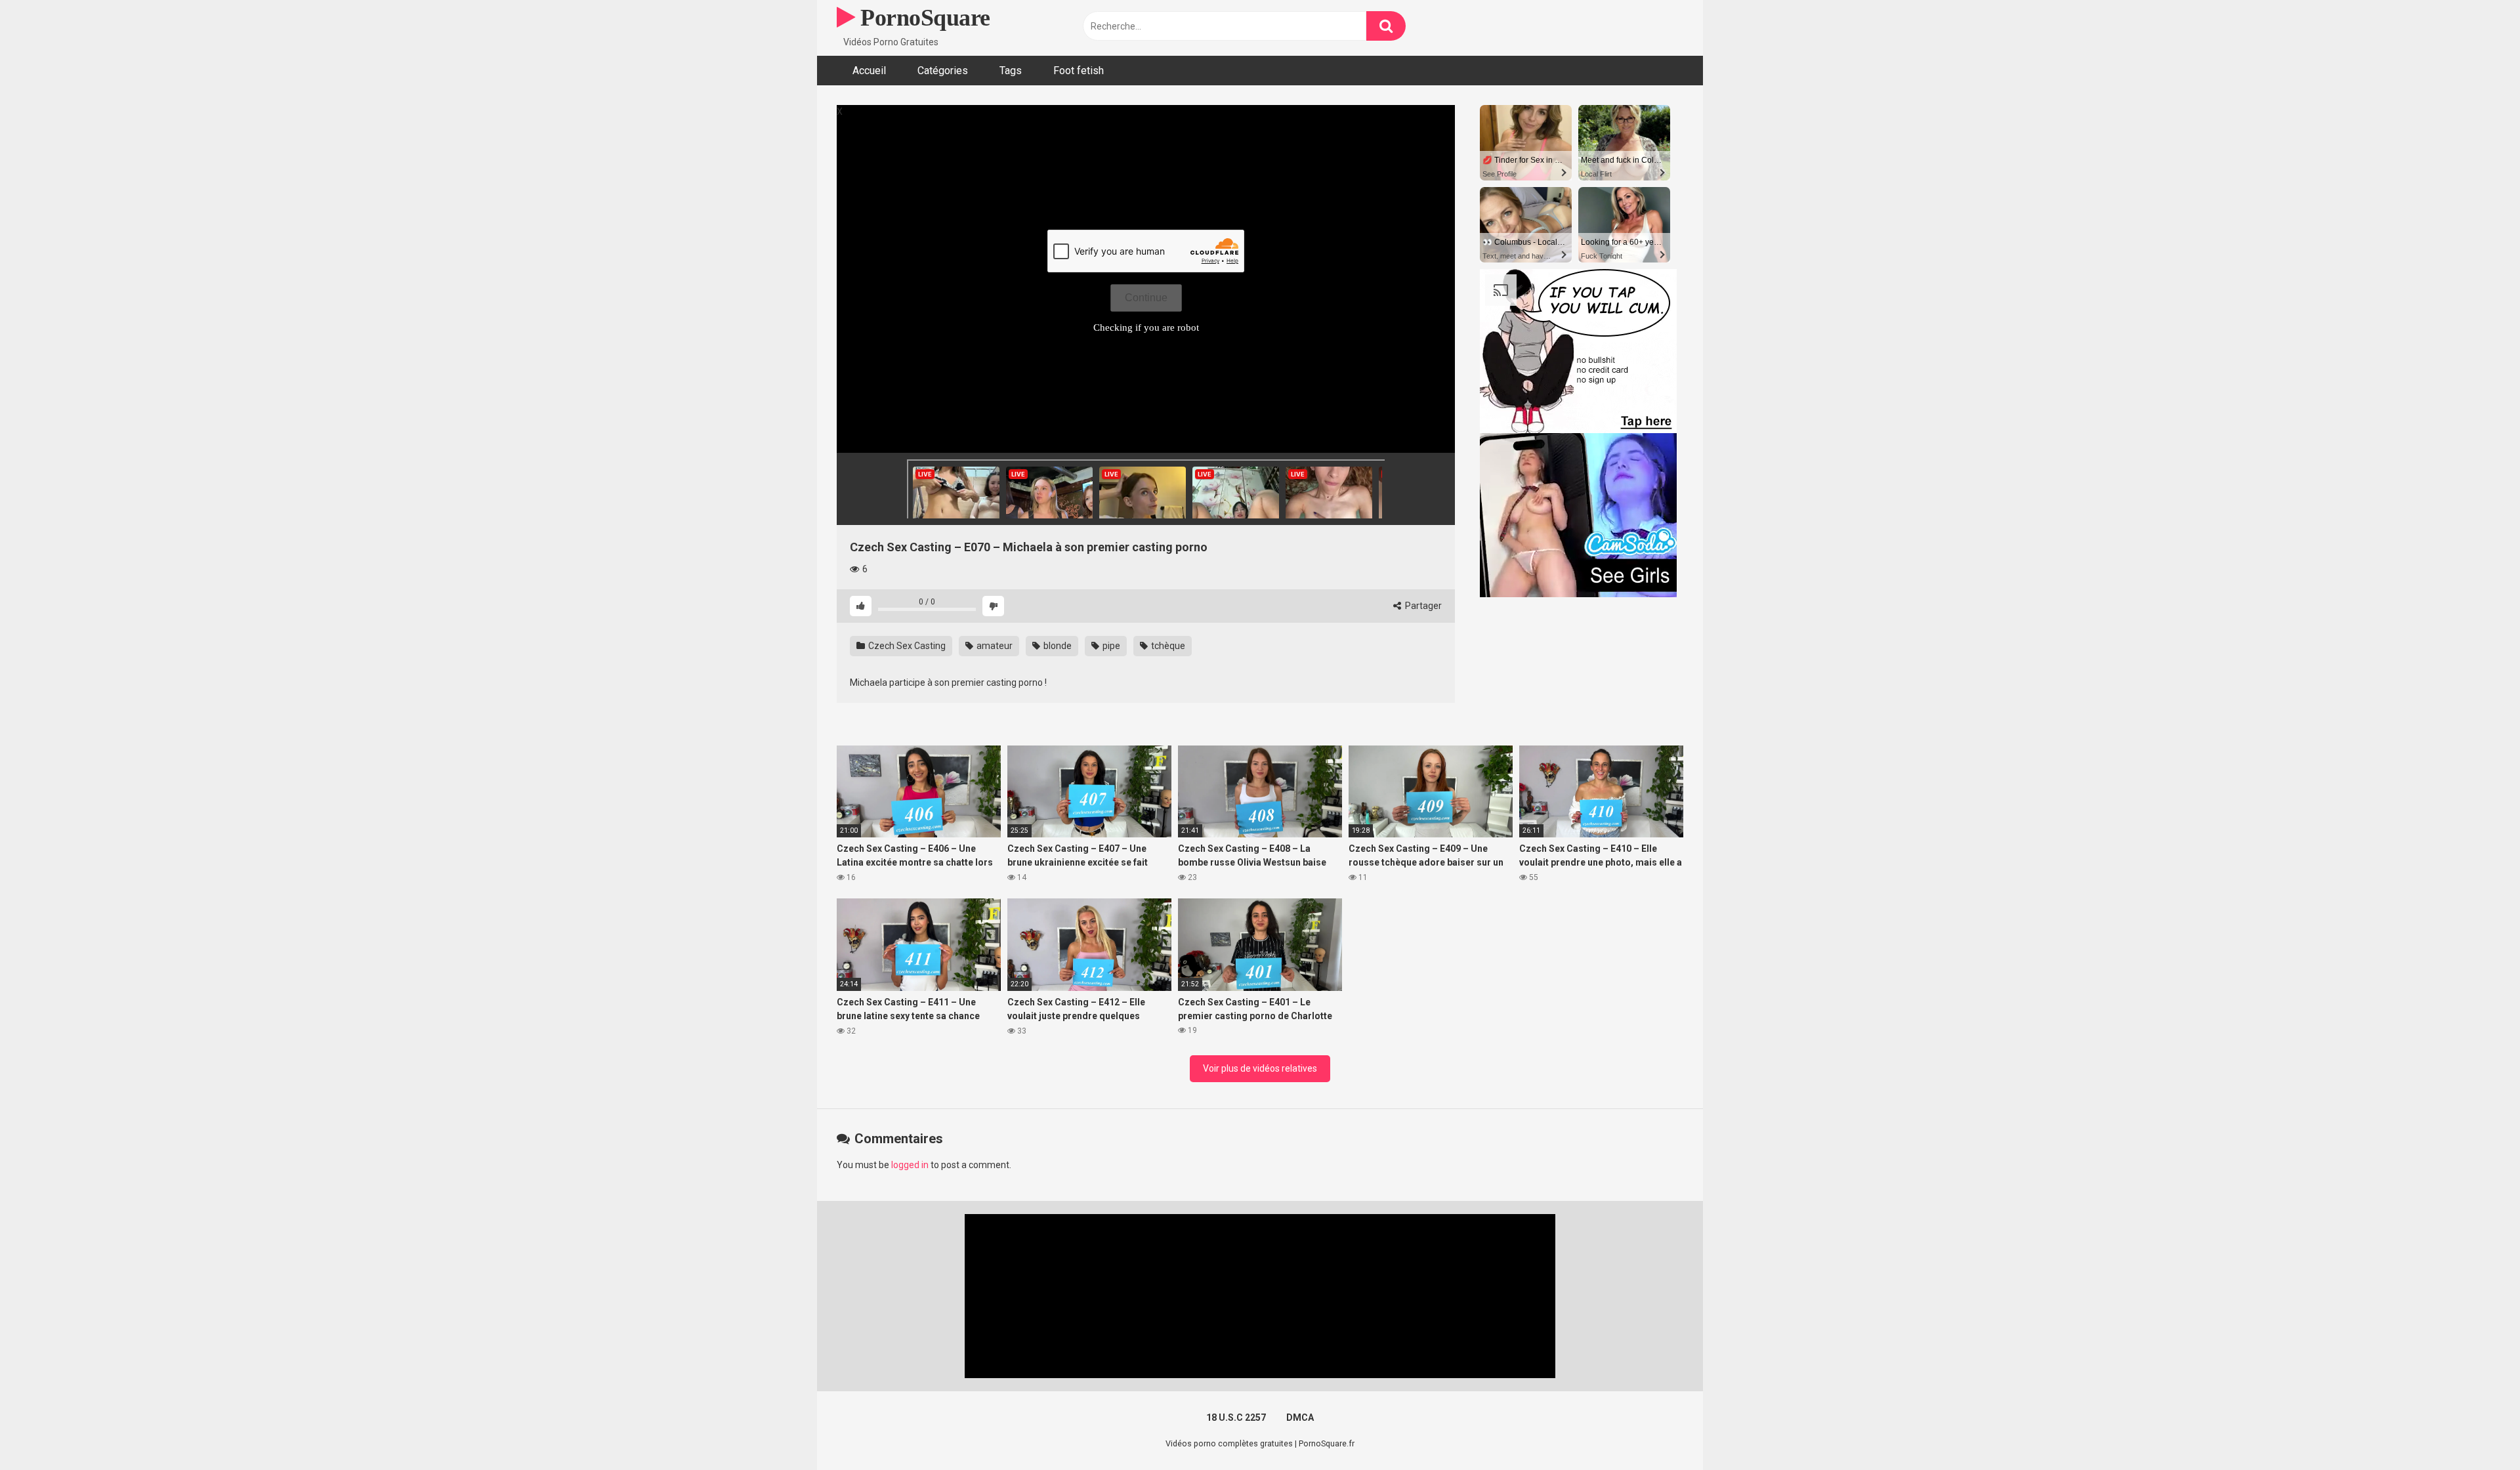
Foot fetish (1079, 71)
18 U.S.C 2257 (1236, 1417)
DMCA (1300, 1417)
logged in (910, 1165)
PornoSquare (923, 18)
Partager (1422, 606)
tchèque (1167, 646)
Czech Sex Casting (906, 646)
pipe (1110, 646)
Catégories (943, 71)
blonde (1057, 646)
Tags (1011, 71)
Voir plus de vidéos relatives (1260, 1068)
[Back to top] (2476, 1430)
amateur (994, 646)
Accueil (869, 71)
